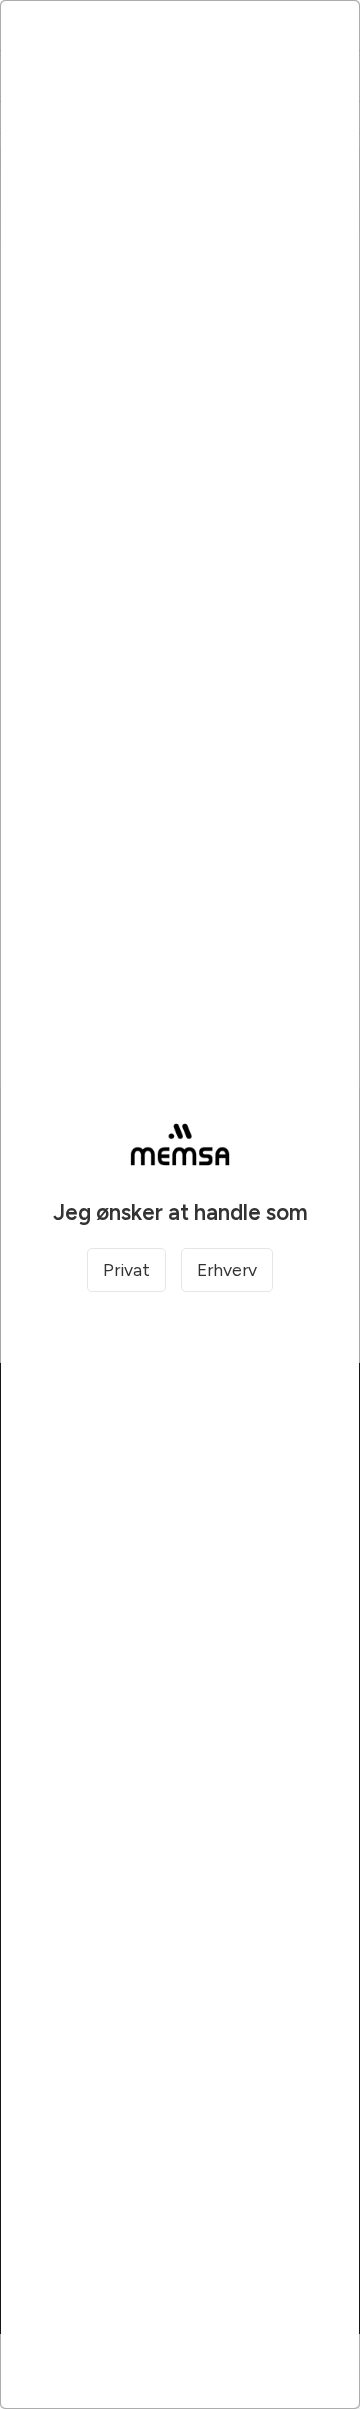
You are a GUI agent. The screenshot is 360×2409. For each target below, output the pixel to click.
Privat (126, 1269)
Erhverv (227, 1269)
